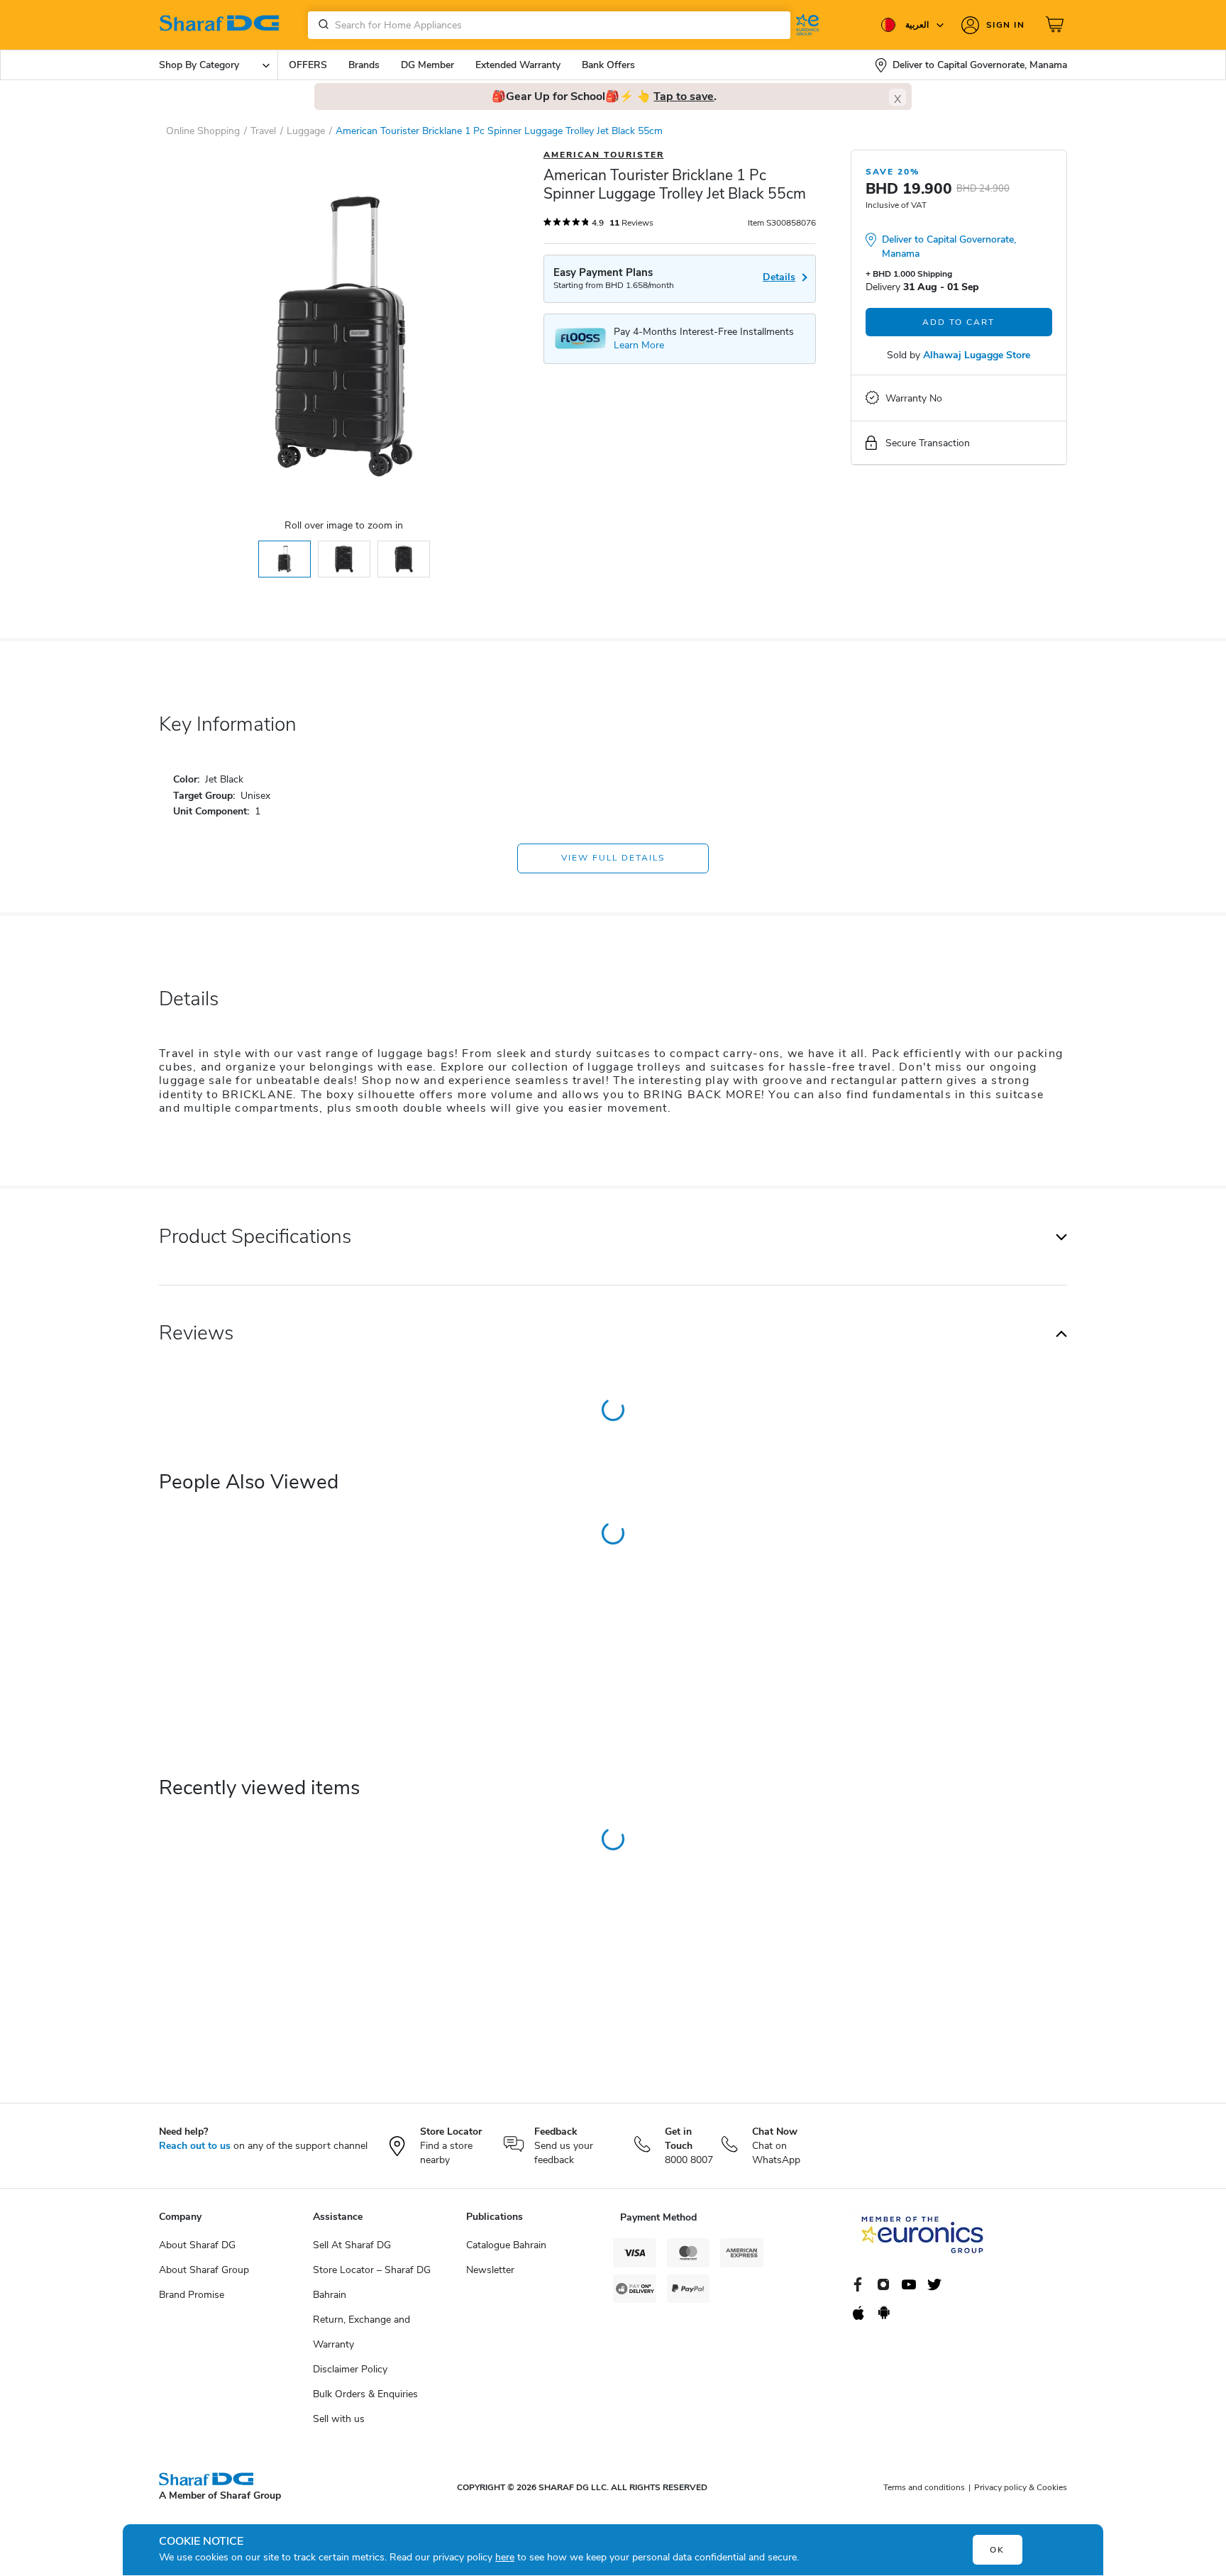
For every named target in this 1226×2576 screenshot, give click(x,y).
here (505, 2557)
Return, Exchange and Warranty (361, 2332)
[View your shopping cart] (1056, 25)
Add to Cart (959, 322)
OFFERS (308, 65)
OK (997, 2550)
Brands (364, 65)
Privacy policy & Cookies (1021, 2487)
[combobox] (549, 25)
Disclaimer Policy (350, 2369)
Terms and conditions (924, 2487)
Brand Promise (192, 2295)
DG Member (427, 65)
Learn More (639, 345)
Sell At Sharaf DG (352, 2245)
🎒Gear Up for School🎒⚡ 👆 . (604, 96)
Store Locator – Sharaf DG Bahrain (372, 2282)
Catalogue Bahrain (506, 2245)
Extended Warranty (518, 65)
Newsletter (490, 2270)
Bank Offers (608, 65)
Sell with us (339, 2419)
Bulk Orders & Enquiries (365, 2394)
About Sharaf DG (197, 2245)
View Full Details (613, 858)
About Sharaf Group (204, 2270)
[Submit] (321, 25)
